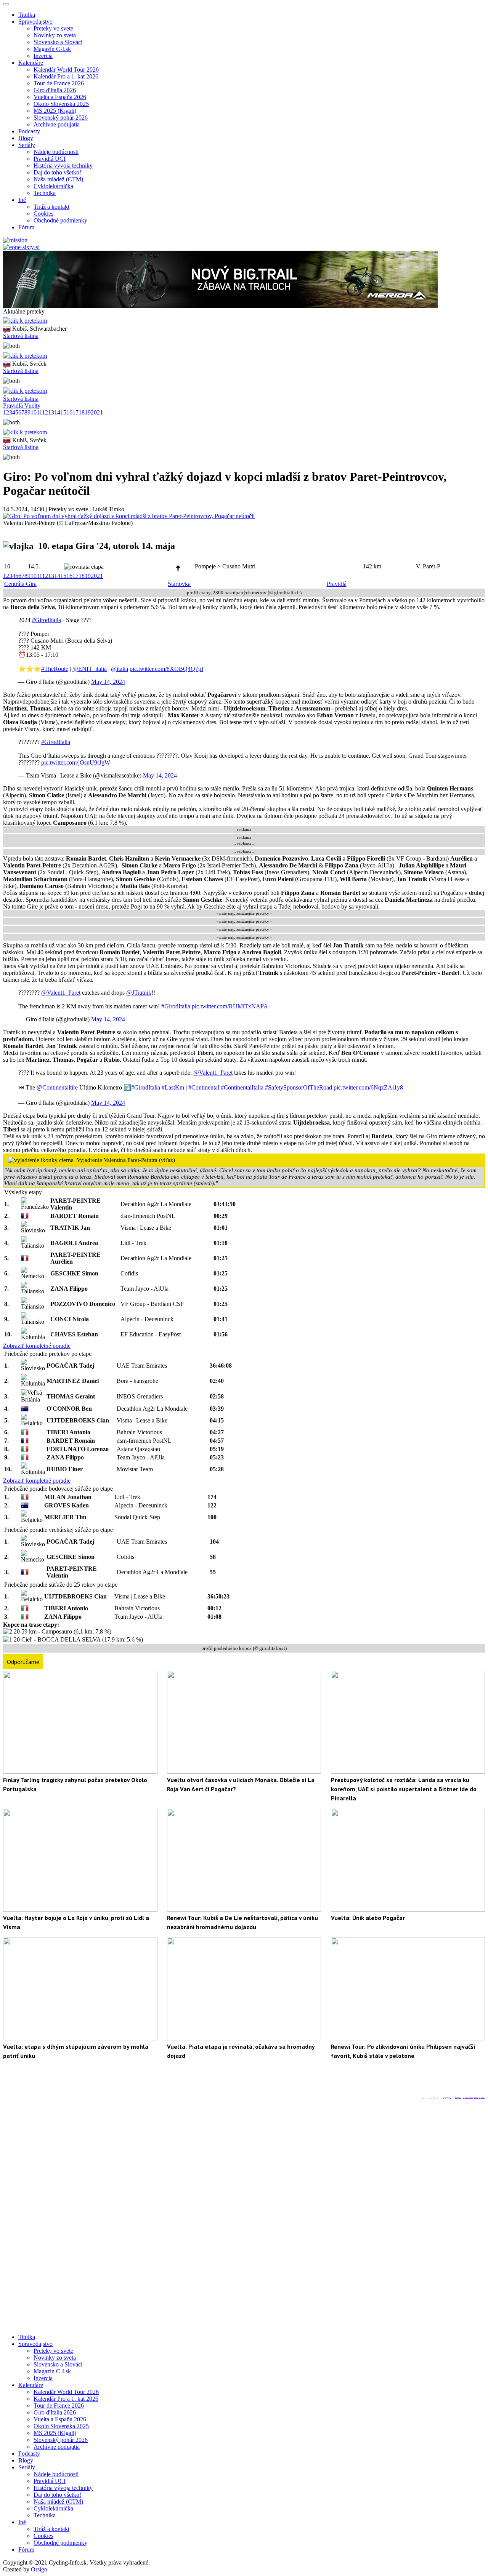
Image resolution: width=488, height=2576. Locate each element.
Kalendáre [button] (31, 63)
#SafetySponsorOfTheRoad (299, 1087)
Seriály (27, 2467)
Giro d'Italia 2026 (55, 90)
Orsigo (39, 2569)
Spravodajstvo (35, 2344)
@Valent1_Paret (61, 993)
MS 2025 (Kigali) (55, 111)
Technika (45, 193)
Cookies (43, 214)
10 (34, 412)
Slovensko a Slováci (58, 42)
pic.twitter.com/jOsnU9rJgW (76, 762)
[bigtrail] (220, 306)
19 (88, 412)
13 (51, 412)
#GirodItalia (47, 620)
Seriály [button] (27, 145)
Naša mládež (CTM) (58, 179)
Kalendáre (31, 2385)
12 (45, 412)
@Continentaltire (57, 1087)
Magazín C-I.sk (52, 49)
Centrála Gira (20, 584)
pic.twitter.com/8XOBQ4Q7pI (166, 669)
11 (39, 412)
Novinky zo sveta (55, 35)
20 (94, 412)
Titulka (27, 15)
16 (69, 412)
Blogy (26, 138)
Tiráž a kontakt (51, 207)
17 (75, 412)
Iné (22, 2522)
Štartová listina (21, 336)
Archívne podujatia (57, 124)
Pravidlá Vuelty (22, 406)
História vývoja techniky (63, 166)
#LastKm (173, 1087)
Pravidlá (337, 584)
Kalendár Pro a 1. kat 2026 (66, 76)
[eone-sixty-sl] (21, 247)
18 (82, 412)
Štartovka (179, 584)
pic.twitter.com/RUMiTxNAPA (230, 1006)
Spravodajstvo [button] (35, 22)
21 (100, 412)
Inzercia (43, 56)
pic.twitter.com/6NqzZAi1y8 (368, 1087)
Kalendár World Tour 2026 (66, 70)
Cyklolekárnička (53, 186)
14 (57, 412)
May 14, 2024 (108, 682)
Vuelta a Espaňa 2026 (60, 97)
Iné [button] (22, 200)
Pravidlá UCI (50, 159)
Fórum (26, 227)
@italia (120, 669)
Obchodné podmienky (60, 220)
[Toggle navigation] (6, 4)
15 (63, 412)
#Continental (204, 1087)
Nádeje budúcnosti (56, 152)
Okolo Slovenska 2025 (61, 104)
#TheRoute (55, 669)
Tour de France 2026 (59, 83)
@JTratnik (139, 993)
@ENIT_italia (90, 669)
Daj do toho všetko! (57, 172)
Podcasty (29, 131)
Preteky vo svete (53, 28)
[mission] (15, 240)
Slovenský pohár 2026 (61, 118)
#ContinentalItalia (242, 1087)
